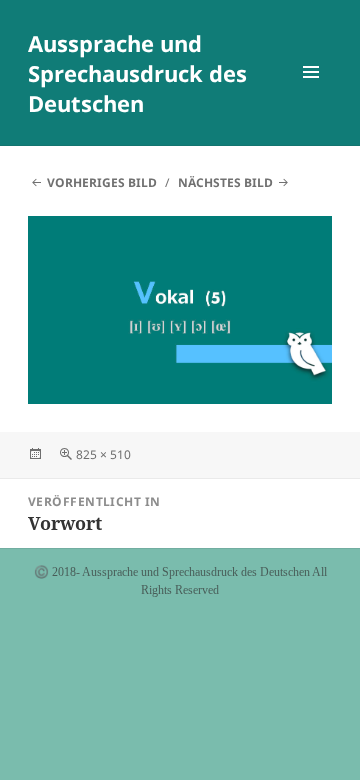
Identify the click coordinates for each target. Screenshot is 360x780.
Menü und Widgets (311, 93)
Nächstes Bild (225, 182)
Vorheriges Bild (102, 182)
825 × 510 (103, 454)
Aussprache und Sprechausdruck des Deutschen (137, 73)
